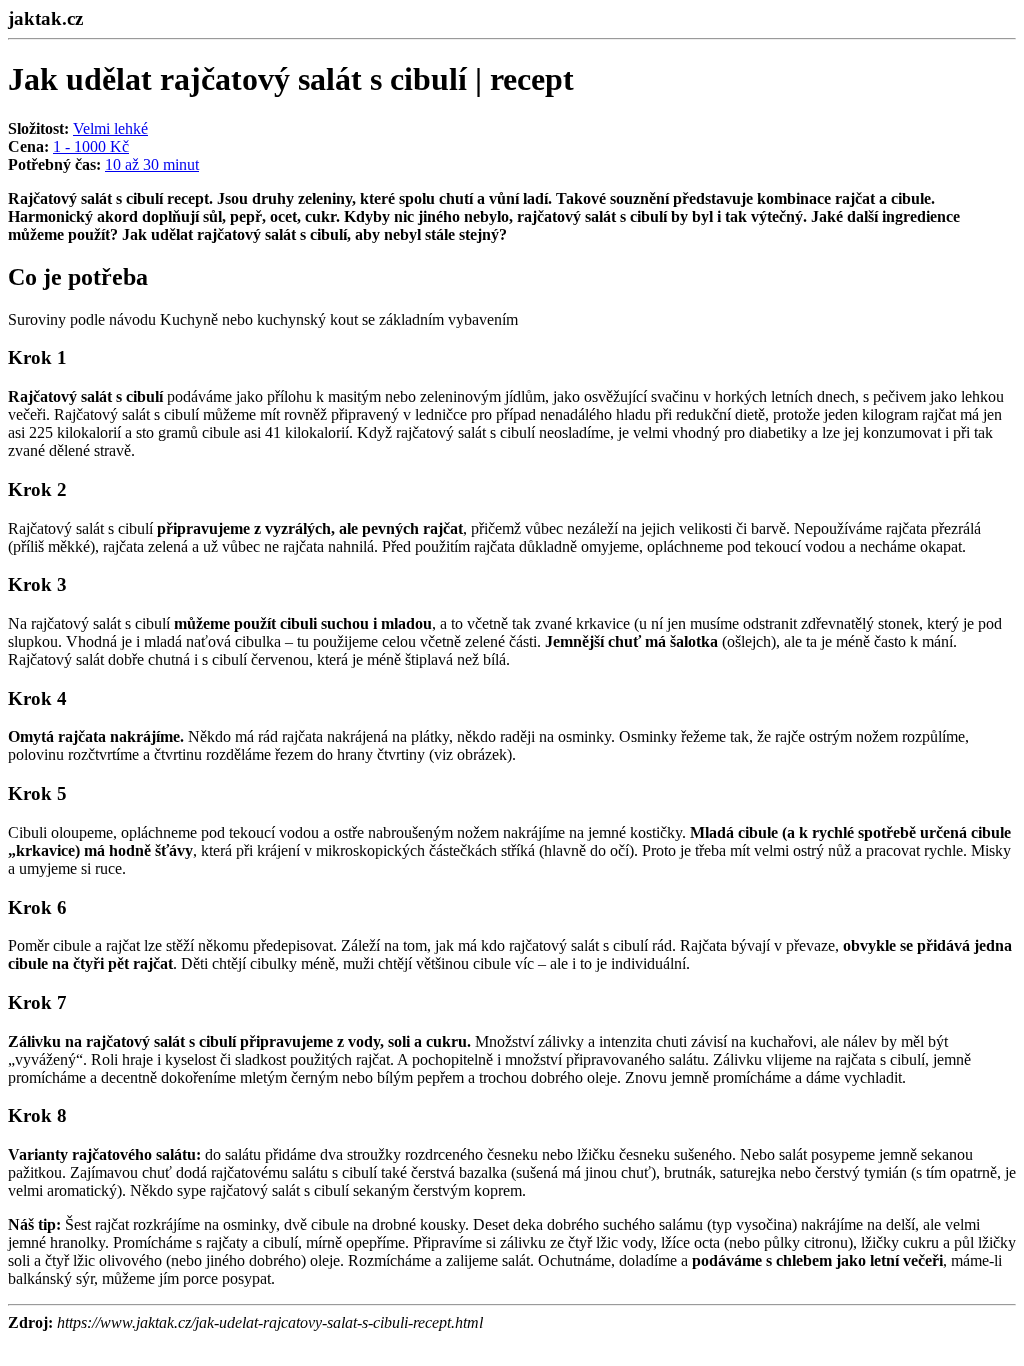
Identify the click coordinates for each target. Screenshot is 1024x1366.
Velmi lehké (110, 128)
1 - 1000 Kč (91, 146)
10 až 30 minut (152, 164)
